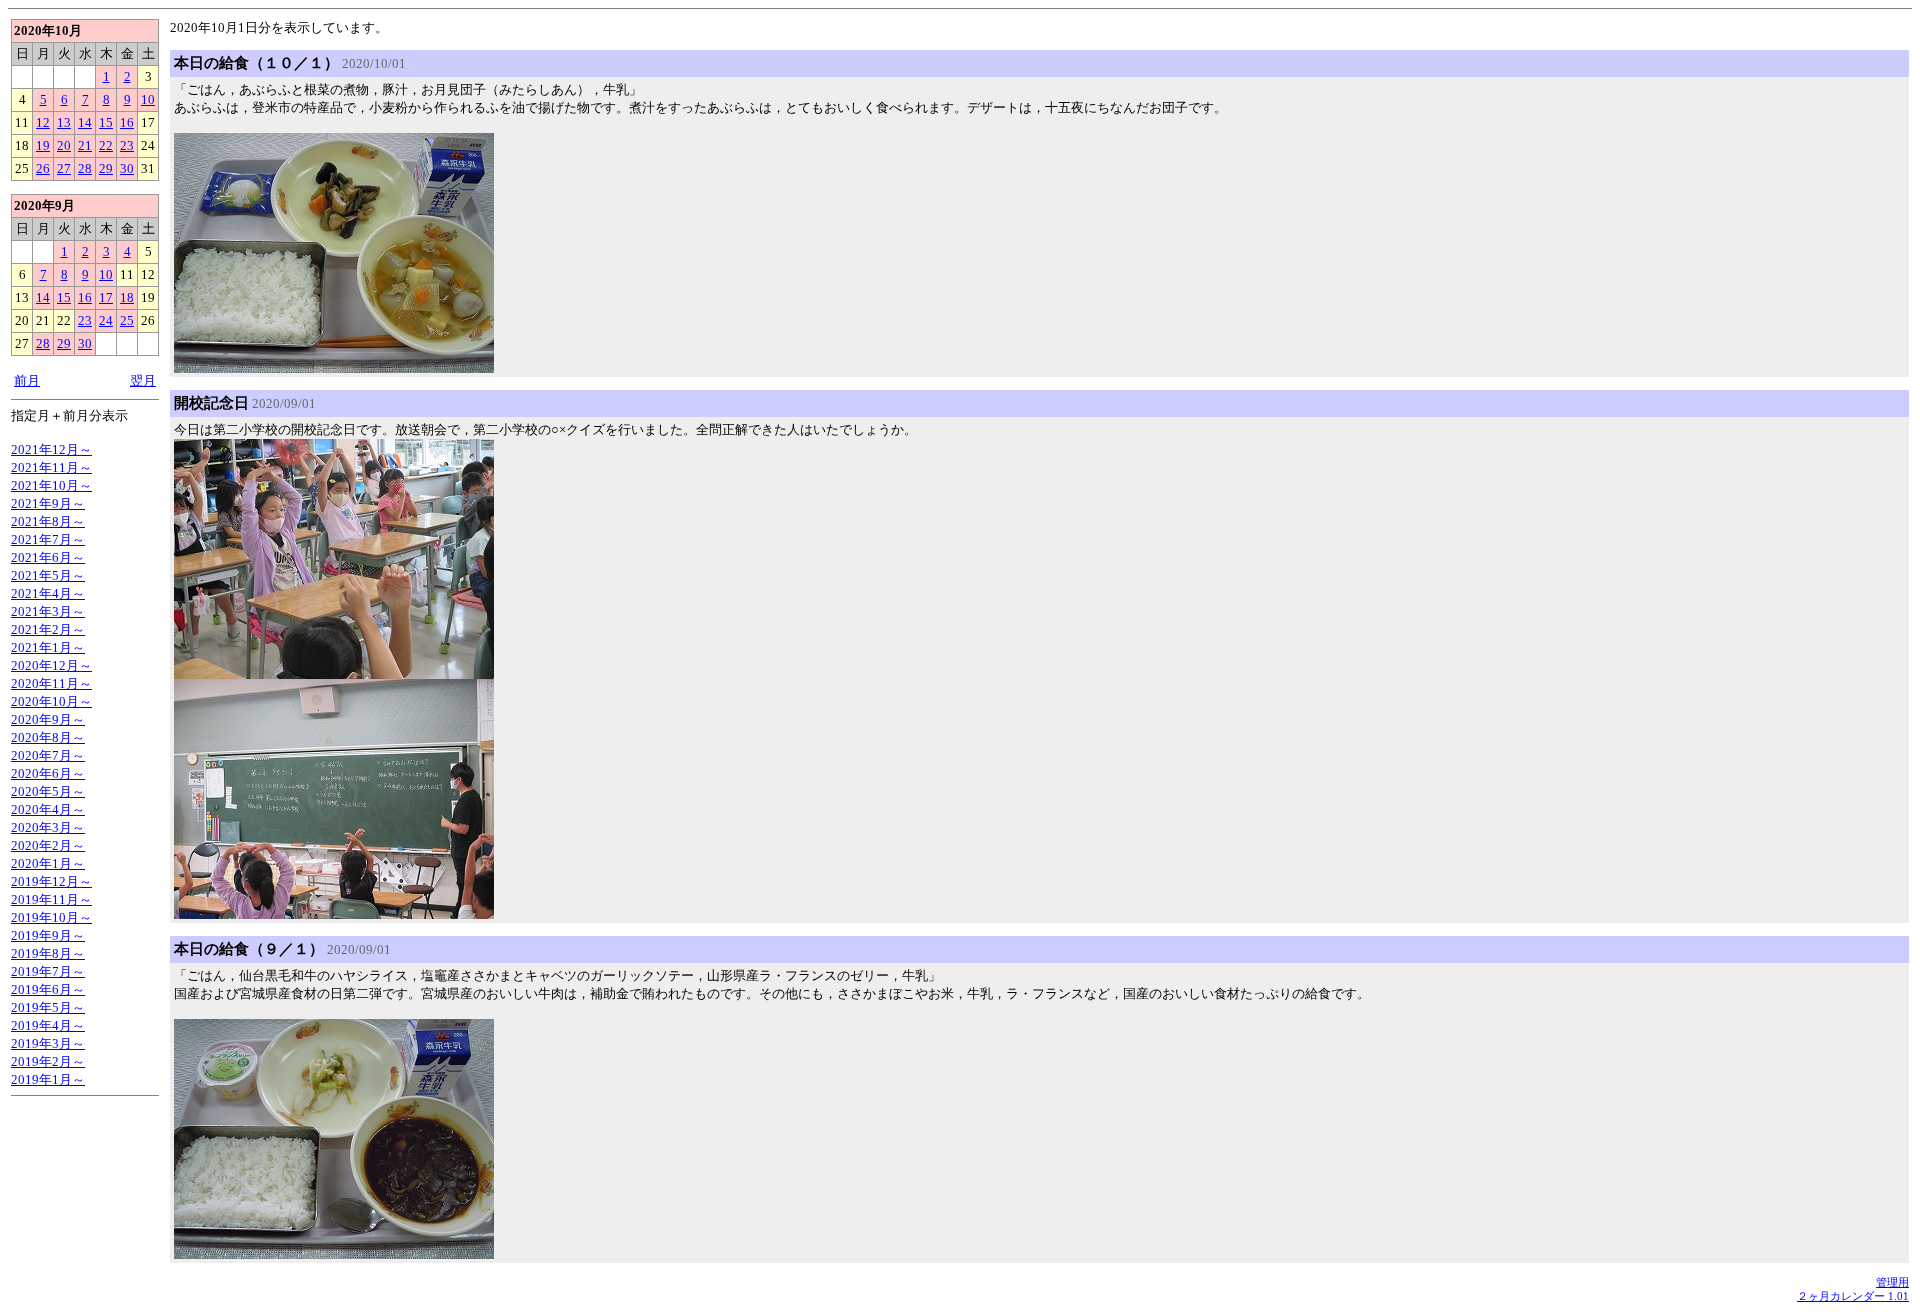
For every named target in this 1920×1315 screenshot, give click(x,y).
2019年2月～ (48, 1061)
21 (85, 145)
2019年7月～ (48, 971)
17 (106, 297)
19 (43, 145)
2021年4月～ (48, 593)
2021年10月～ (51, 485)
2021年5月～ (48, 575)
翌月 (143, 380)
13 (64, 122)
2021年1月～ (48, 647)
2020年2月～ (48, 845)
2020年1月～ (48, 863)
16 (127, 122)
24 (106, 320)
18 (127, 297)
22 (106, 145)
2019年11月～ (51, 899)
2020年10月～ (51, 701)
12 (43, 122)
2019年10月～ (51, 917)
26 (43, 168)
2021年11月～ (51, 467)
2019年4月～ (48, 1025)
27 (64, 168)
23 (127, 145)
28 (85, 168)
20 (64, 145)
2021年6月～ (48, 557)
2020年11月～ (51, 683)
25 (127, 320)
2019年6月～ (48, 989)
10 (148, 99)
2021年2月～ (48, 629)
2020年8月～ (48, 737)
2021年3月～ (48, 611)
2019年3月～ (48, 1043)
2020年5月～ (48, 791)
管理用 (1892, 1282)
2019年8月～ (48, 953)
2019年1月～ (48, 1079)
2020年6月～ (48, 773)
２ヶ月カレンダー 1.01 (1853, 1296)
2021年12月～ (51, 449)
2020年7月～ (48, 755)
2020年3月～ (48, 827)
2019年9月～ (48, 935)
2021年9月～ (48, 503)
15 (106, 122)
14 (85, 122)
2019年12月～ (51, 881)
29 (106, 168)
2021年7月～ (48, 539)
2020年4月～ (48, 809)
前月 (27, 380)
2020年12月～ (51, 665)
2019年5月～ (48, 1007)
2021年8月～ (48, 521)
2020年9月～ (48, 719)
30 (127, 168)
